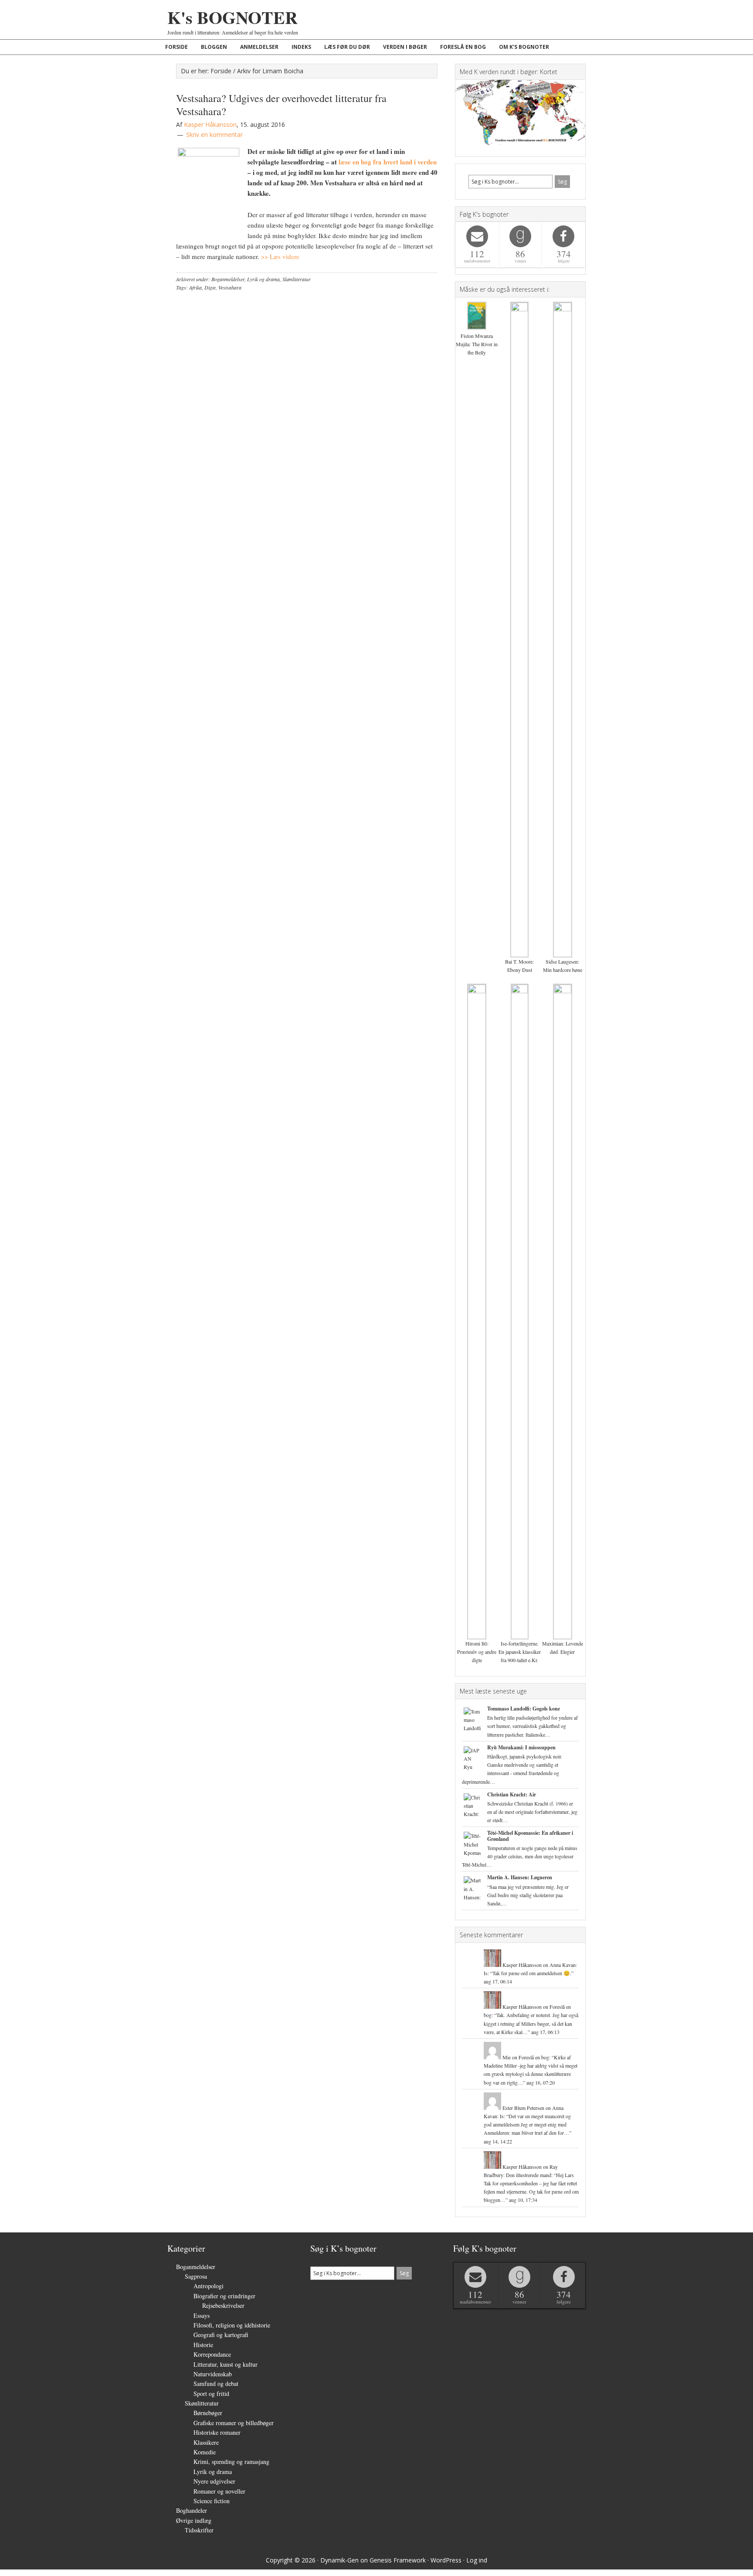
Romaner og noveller (219, 2491)
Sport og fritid (211, 2394)
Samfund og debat (216, 2383)
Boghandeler (192, 2510)
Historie (203, 2345)
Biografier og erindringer (224, 2296)
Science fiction (212, 2501)
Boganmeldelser (228, 279)
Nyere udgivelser (214, 2481)
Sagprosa (196, 2276)
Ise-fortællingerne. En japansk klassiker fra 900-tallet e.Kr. (520, 1652)
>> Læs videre (279, 256)
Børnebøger (208, 2413)
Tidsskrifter (199, 2530)
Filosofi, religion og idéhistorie (232, 2325)
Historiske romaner (217, 2432)
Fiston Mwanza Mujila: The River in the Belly (477, 344)
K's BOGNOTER (232, 17)
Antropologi (209, 2286)
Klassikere (206, 2442)
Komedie (205, 2452)
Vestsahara (230, 287)
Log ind (477, 2560)
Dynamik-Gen (339, 2560)
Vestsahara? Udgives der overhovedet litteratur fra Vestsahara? (281, 105)
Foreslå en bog (534, 2057)
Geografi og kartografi (221, 2335)
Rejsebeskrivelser (223, 2305)
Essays (202, 2315)
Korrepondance (212, 2354)
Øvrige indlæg (194, 2520)
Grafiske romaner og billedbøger (234, 2423)
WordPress (446, 2560)
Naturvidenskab (213, 2374)
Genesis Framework (398, 2560)
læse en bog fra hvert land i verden (388, 162)
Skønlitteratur (297, 279)
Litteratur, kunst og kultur (226, 2364)
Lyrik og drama (263, 279)
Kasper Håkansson (522, 1965)
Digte (210, 287)
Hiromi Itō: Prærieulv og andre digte (477, 1652)
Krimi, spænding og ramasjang (231, 2462)
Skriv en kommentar (214, 135)
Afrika (195, 287)
